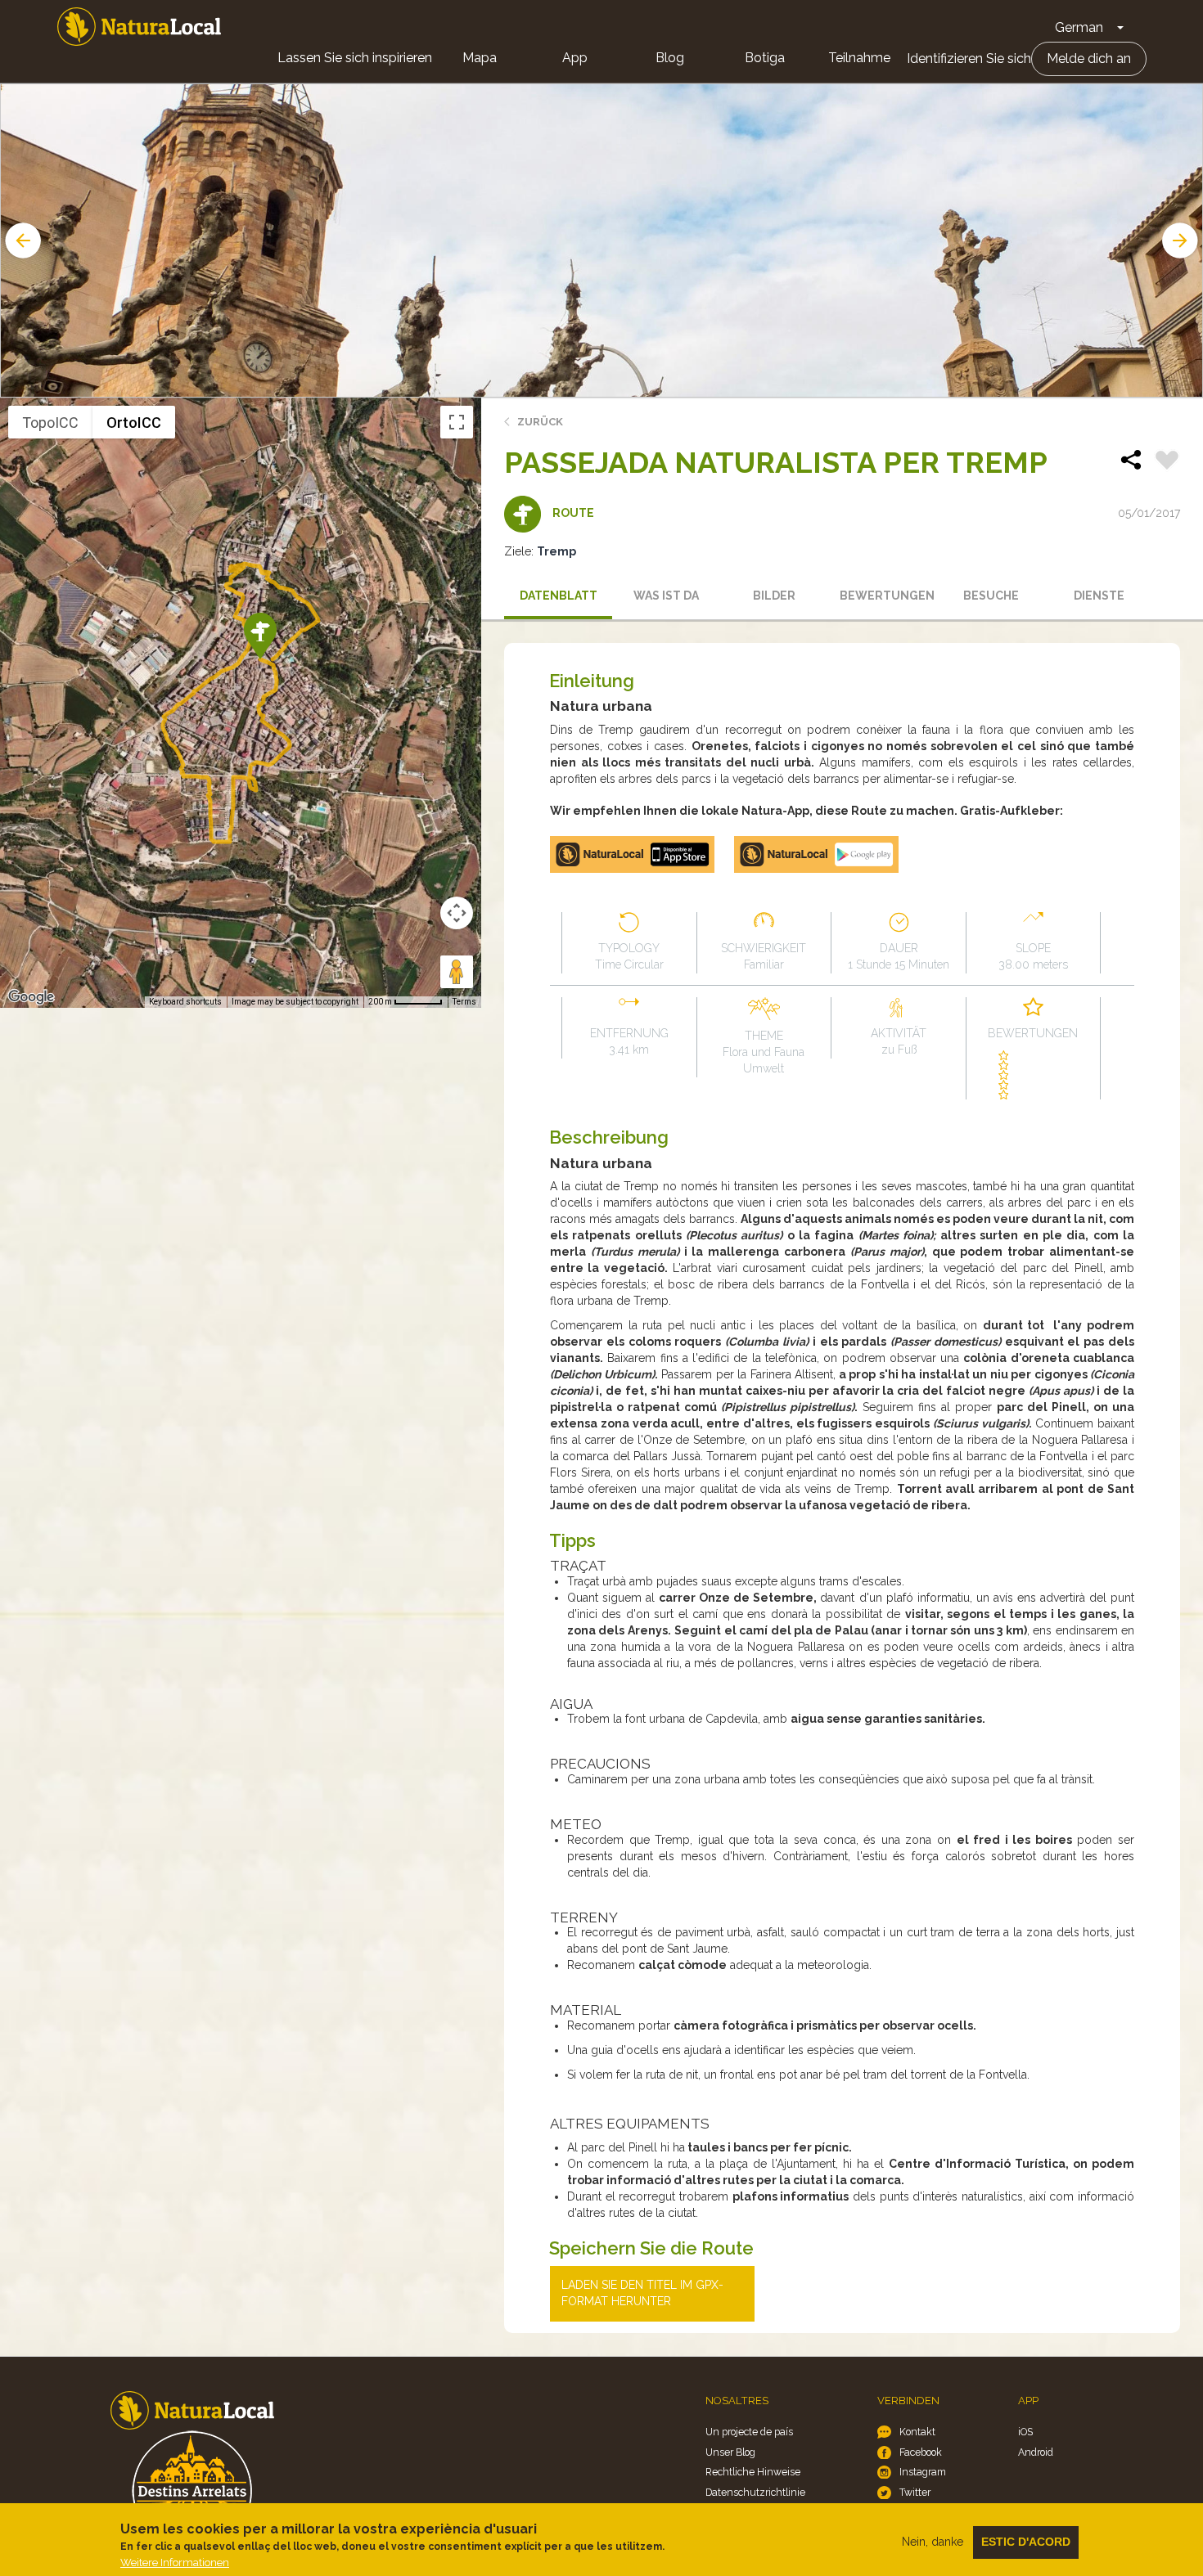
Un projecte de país (749, 2432)
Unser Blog (730, 2452)
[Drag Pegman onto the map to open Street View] (457, 972)
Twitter (915, 2492)
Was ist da (666, 596)
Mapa (480, 58)
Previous (21, 241)
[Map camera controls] (457, 913)
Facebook (921, 2452)
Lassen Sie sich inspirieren (355, 58)
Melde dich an (1089, 58)
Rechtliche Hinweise (753, 2472)
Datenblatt (559, 596)
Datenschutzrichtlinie (755, 2492)
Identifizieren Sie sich (969, 58)
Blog (670, 58)
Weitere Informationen (175, 2563)
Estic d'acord (1026, 2542)
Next (1182, 241)
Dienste (1099, 596)
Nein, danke (933, 2542)
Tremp (556, 551)
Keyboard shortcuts (185, 1002)
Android (1036, 2452)
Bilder (774, 596)
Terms (464, 1002)
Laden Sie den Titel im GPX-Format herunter (642, 2293)
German (1079, 27)
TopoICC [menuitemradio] (50, 423)
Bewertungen (887, 596)
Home (139, 27)
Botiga (765, 58)
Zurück (540, 422)
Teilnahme (859, 58)
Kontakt (917, 2432)
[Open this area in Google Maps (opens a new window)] (31, 997)
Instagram (923, 2472)
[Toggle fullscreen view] (457, 422)
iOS (1025, 2432)
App (575, 58)
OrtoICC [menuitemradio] (134, 423)
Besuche (991, 596)
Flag (1167, 462)
